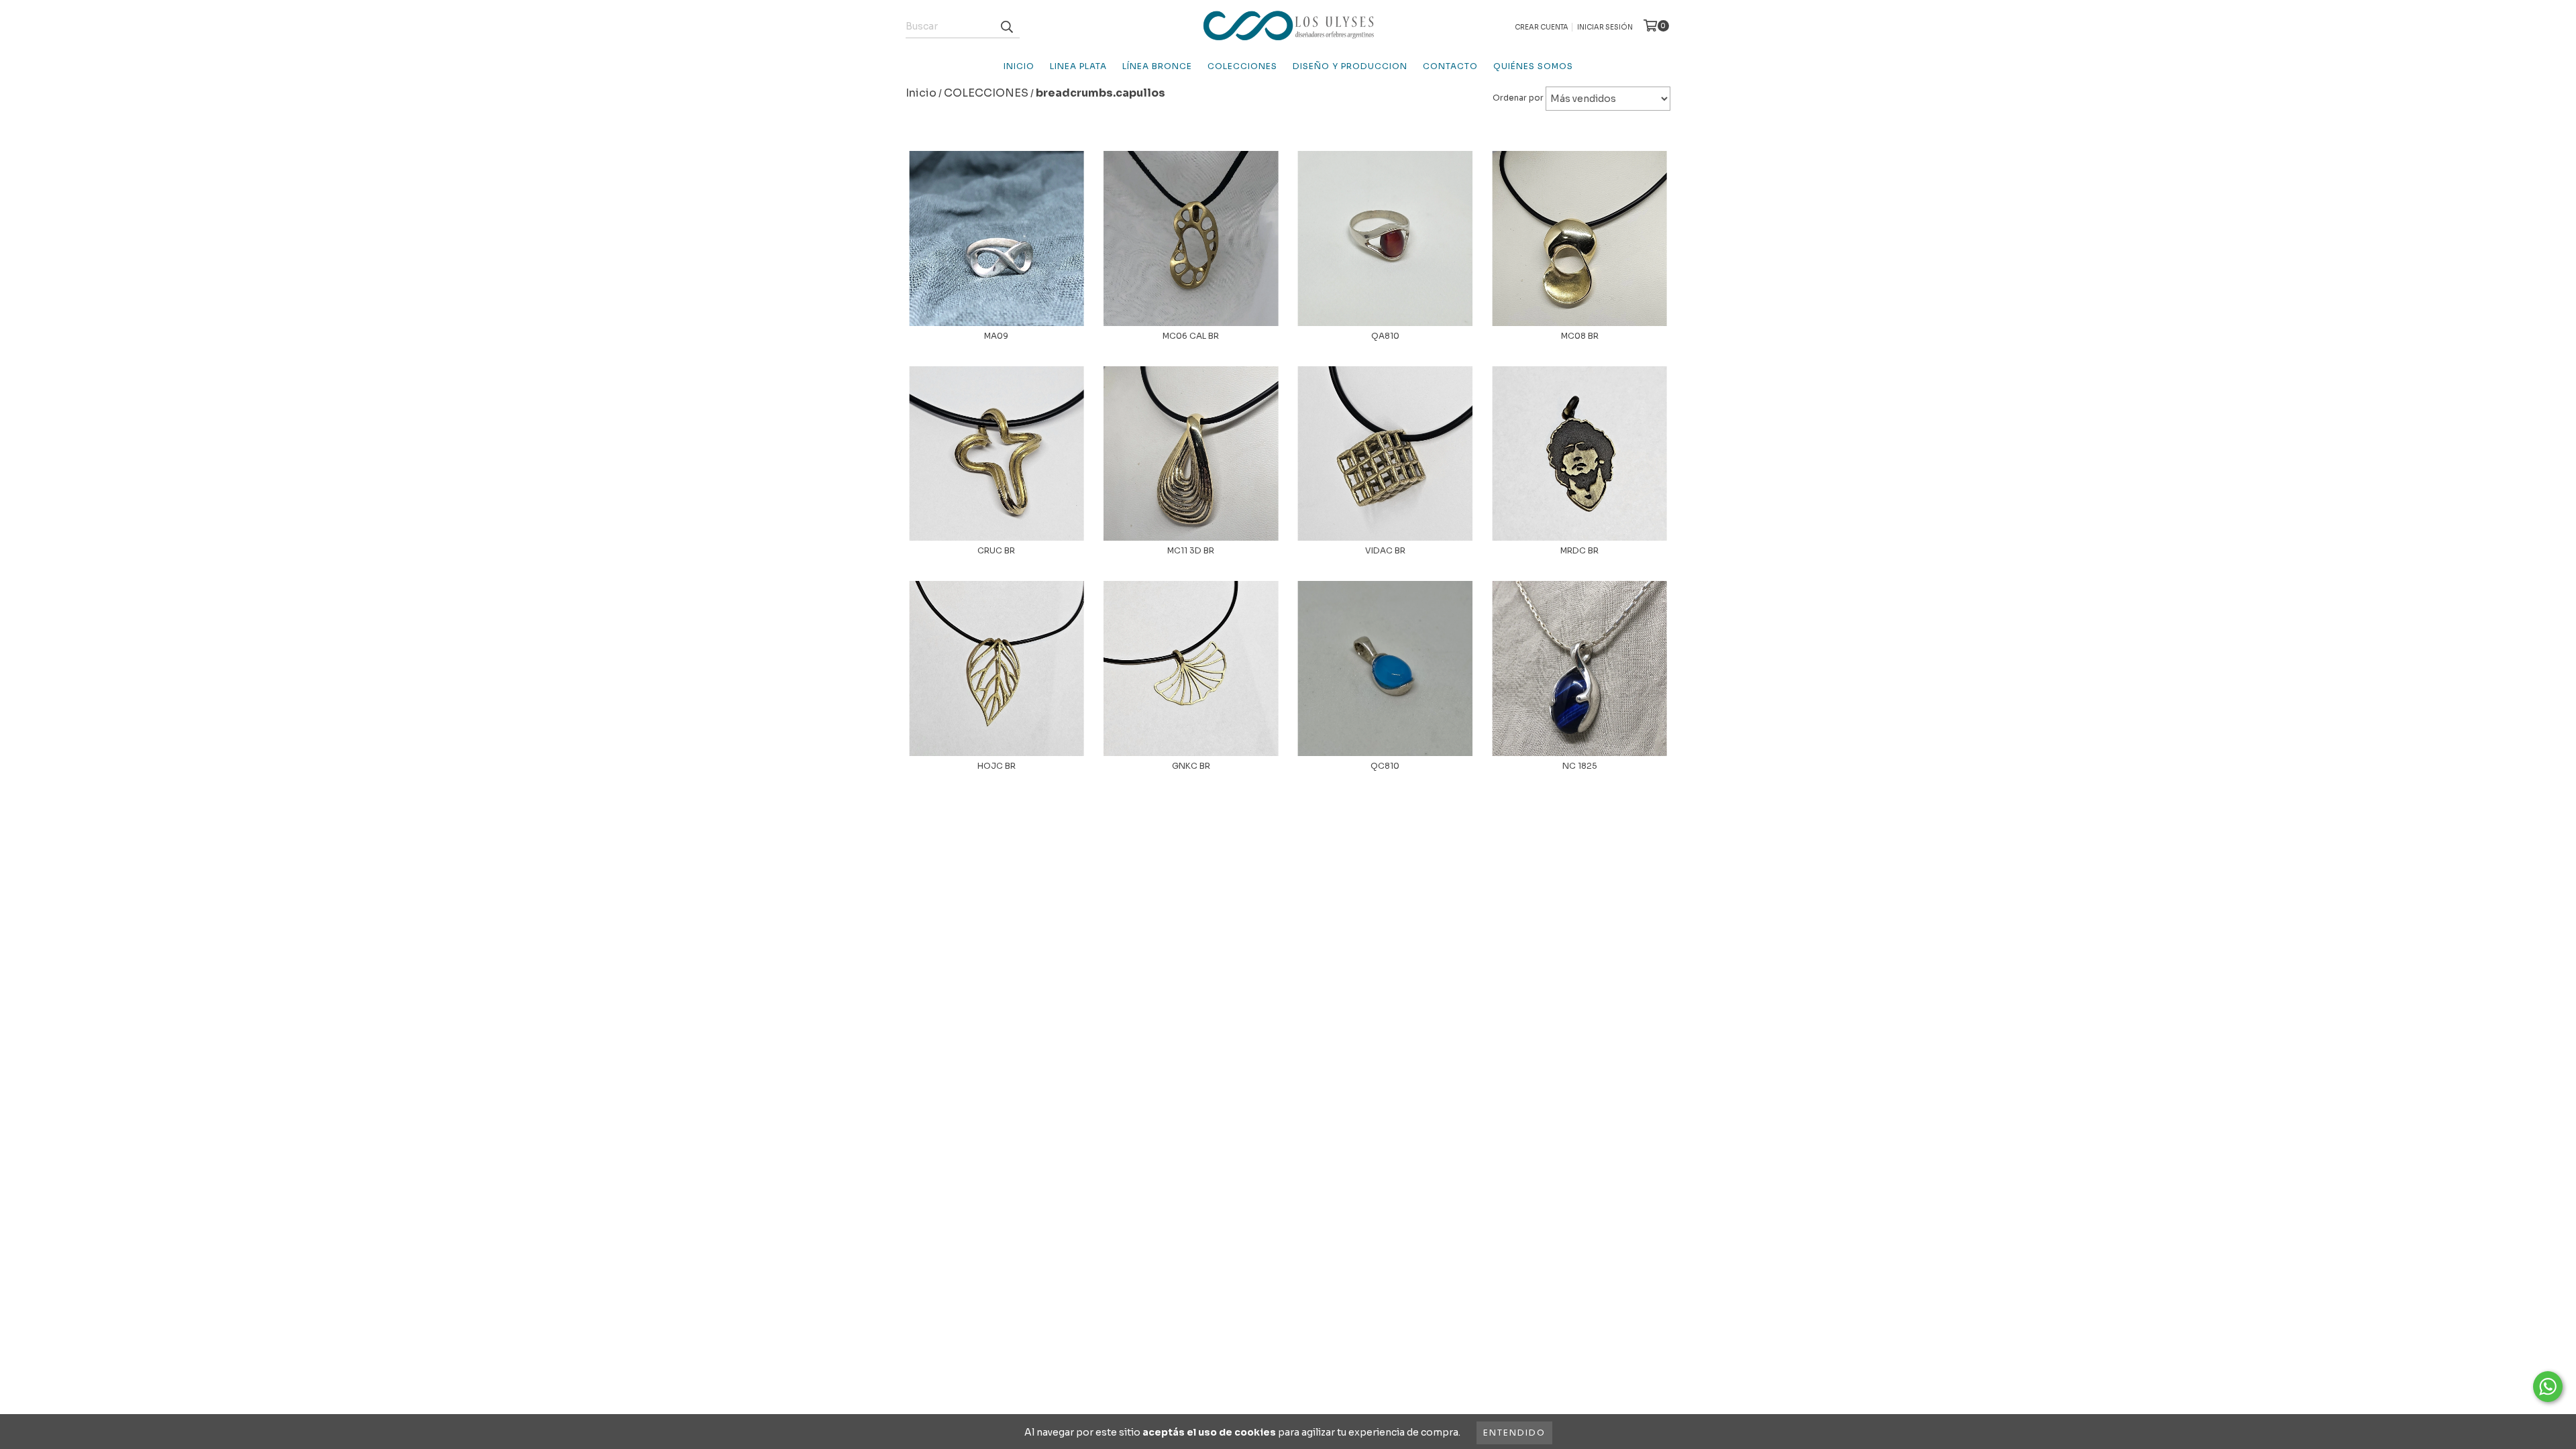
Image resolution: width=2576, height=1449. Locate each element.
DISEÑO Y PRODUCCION (1350, 66)
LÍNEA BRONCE (1157, 66)
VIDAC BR (1385, 550)
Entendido (1514, 1433)
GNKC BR (1191, 766)
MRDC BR (1579, 550)
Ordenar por (1518, 98)
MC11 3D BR (1191, 550)
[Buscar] (1006, 26)
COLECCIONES (1242, 66)
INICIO (1019, 66)
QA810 (1385, 336)
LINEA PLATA (1078, 66)
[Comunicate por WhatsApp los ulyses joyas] (2548, 1387)
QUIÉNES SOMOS (1533, 66)
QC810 (1385, 766)
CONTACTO (1450, 66)
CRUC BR (996, 550)
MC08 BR (1580, 336)
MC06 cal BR (1191, 336)
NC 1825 (1580, 766)
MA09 (996, 336)
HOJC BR (997, 766)
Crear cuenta (1542, 27)
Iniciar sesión (1605, 27)
